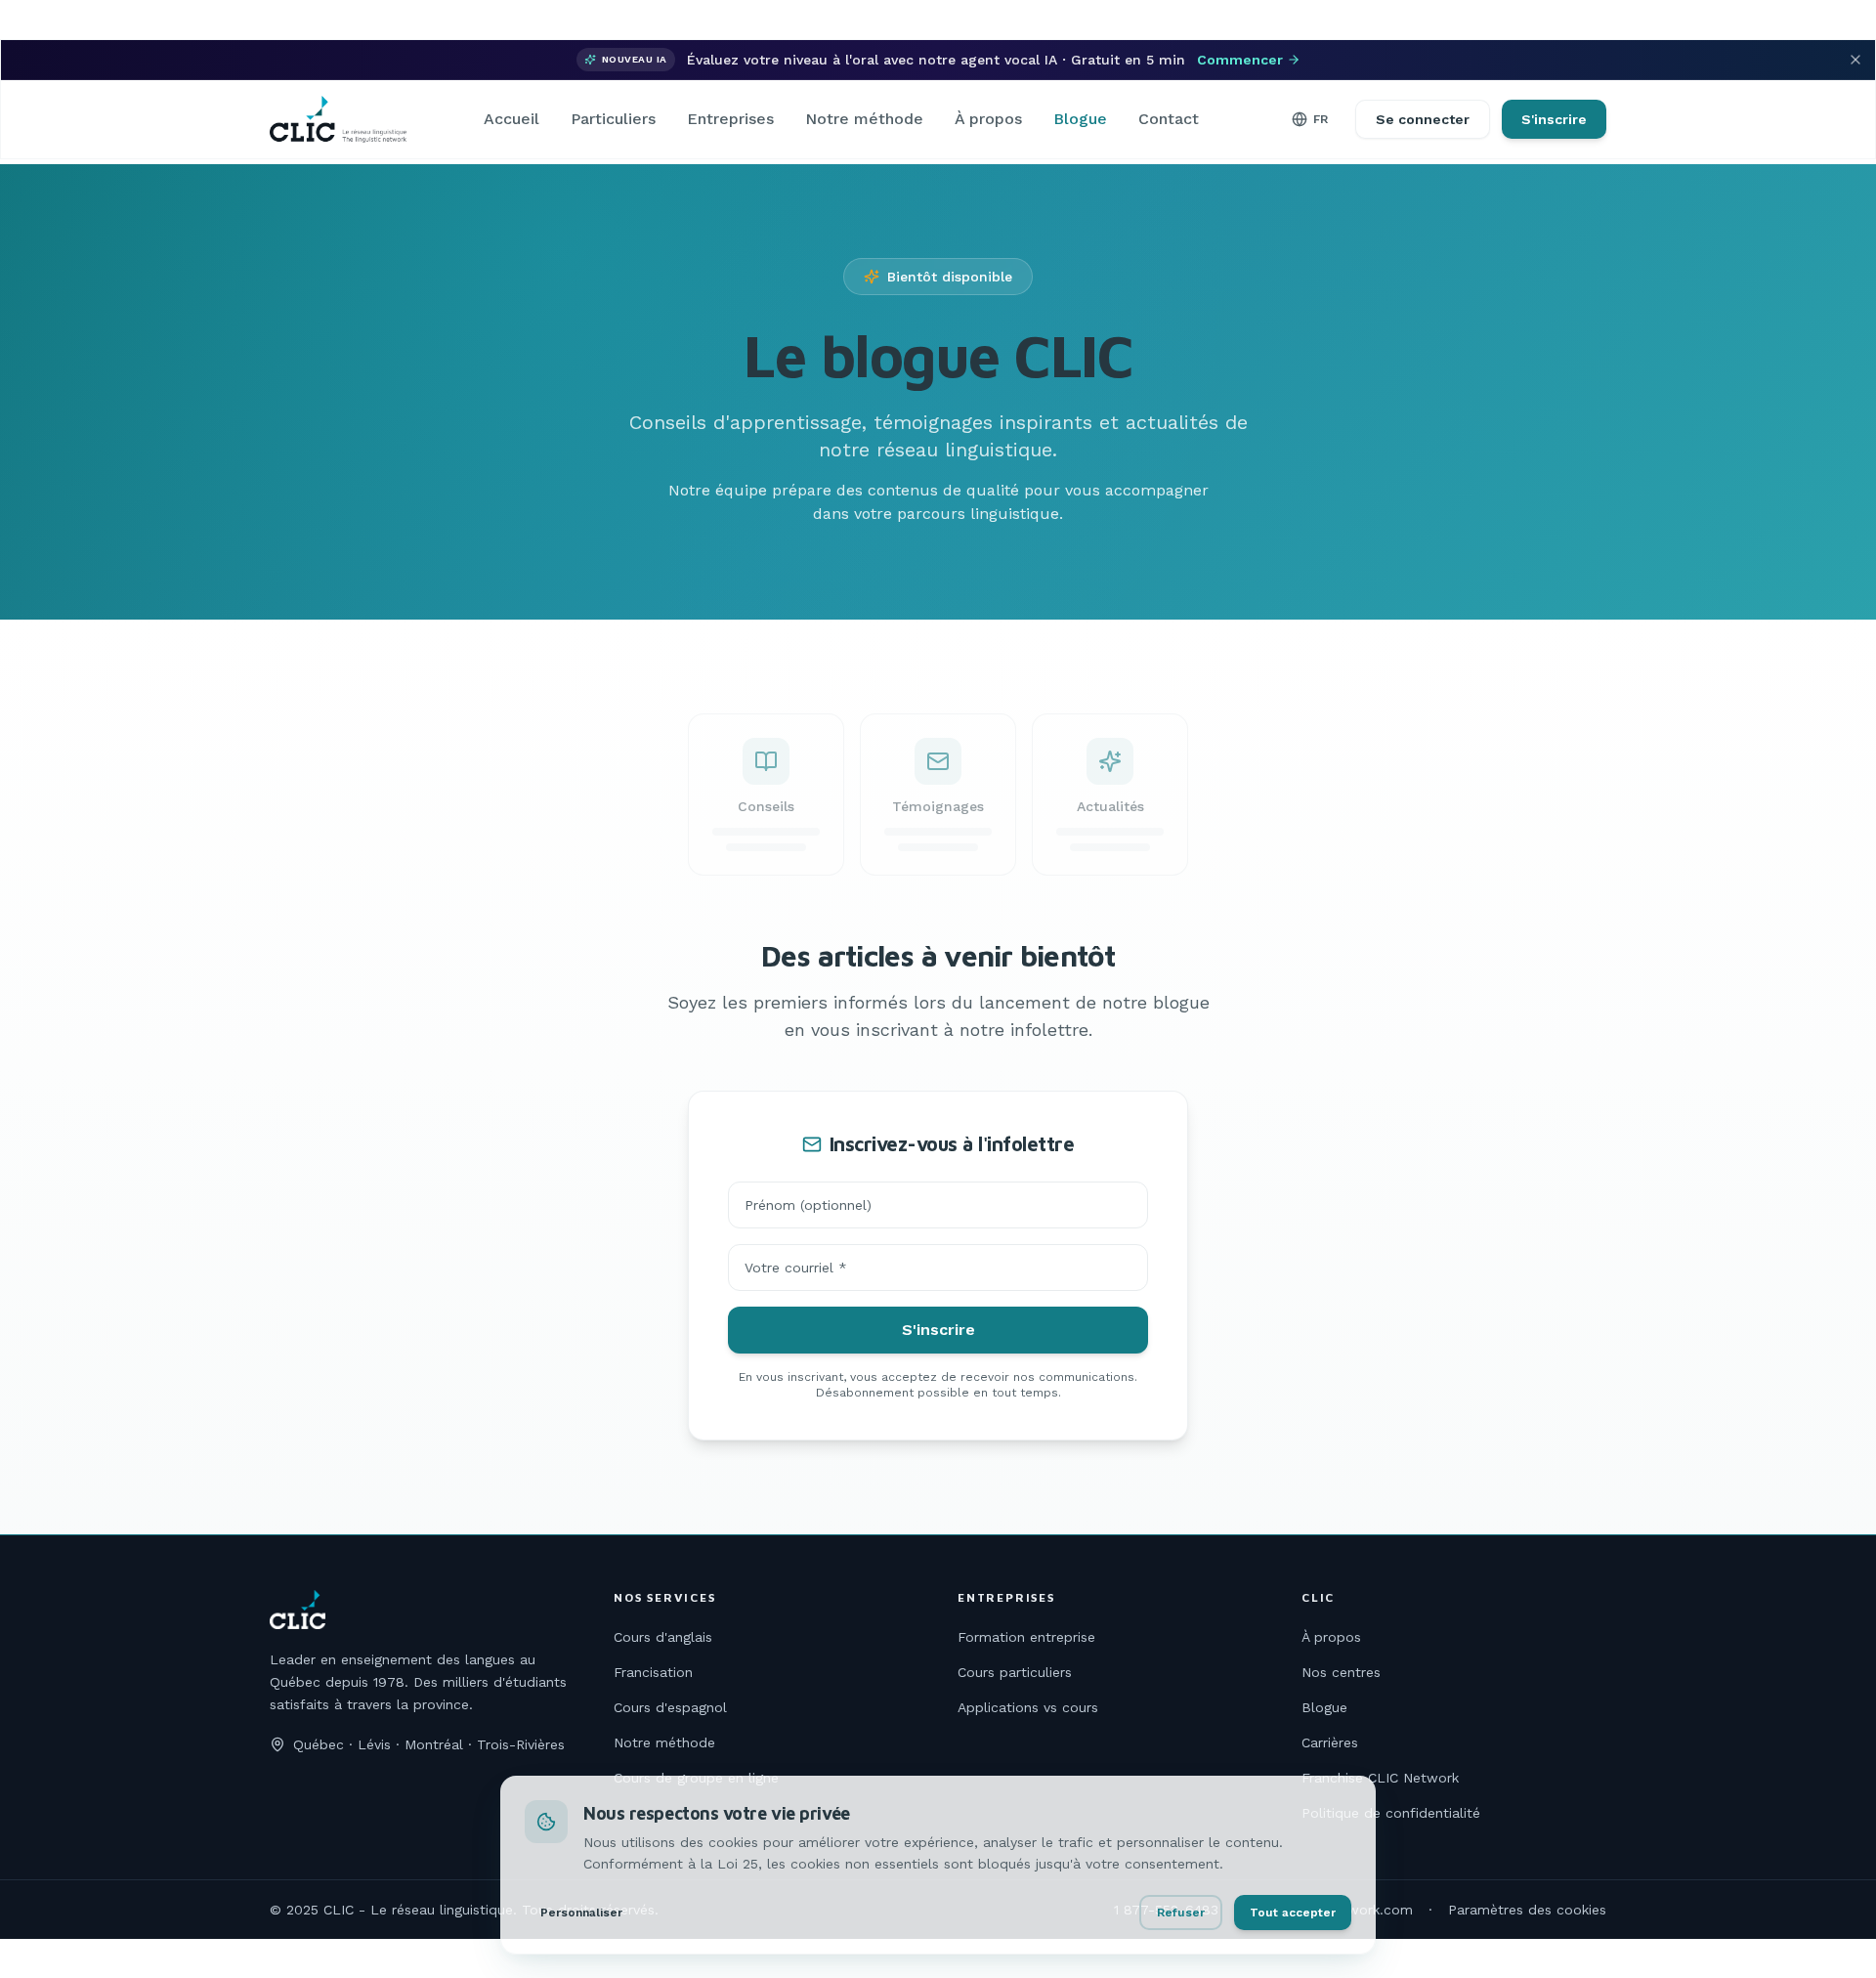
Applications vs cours (1028, 1707)
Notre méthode (864, 119)
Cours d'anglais (663, 1637)
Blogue (1080, 119)
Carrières (1330, 1742)
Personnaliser (581, 1913)
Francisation (653, 1672)
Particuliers (613, 119)
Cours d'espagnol (670, 1707)
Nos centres (1341, 1672)
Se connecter (1423, 119)
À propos (988, 119)
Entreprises (730, 119)
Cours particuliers (1015, 1672)
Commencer (1240, 60)
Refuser (1181, 1913)
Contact (1169, 119)
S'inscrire (1554, 119)
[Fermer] (1855, 60)
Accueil (512, 119)
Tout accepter (1293, 1913)
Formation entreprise (1026, 1637)
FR (1321, 119)
